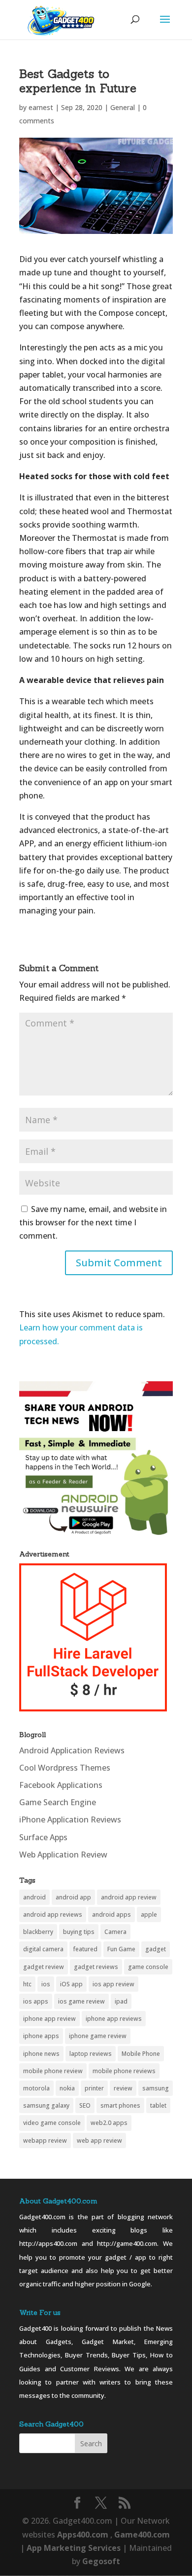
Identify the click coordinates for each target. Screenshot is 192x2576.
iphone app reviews (114, 2019)
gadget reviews (96, 1967)
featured (85, 1949)
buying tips (79, 1932)
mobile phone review (53, 2071)
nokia (67, 2088)
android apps (112, 1914)
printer (94, 2088)
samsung (156, 2088)
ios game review (81, 2001)
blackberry (38, 1932)
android (34, 1897)
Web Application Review (63, 1855)
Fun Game (121, 1949)
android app (73, 1897)
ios (46, 1984)
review (123, 2088)
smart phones (120, 2105)
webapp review (45, 2140)
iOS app (71, 1984)
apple (149, 1914)
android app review (129, 1897)
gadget (156, 1949)
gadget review (44, 1967)
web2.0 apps (109, 2123)
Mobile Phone (141, 2054)
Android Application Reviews (72, 1750)
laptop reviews (91, 2054)
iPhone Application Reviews (70, 1819)
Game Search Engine (58, 1802)
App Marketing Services (74, 2548)
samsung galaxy (46, 2105)
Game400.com (142, 2535)
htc (27, 1984)
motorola (36, 2088)
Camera (115, 1932)
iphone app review (49, 2019)
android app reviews (53, 1914)
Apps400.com (83, 2535)
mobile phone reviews (124, 2071)
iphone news (41, 2054)
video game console (52, 2123)
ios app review (113, 1984)
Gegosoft (101, 2561)
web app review (99, 2140)
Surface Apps (43, 1837)
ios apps (36, 2001)
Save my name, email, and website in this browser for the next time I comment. (93, 1222)
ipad (121, 2001)
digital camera (43, 1949)
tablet (158, 2105)
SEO (85, 2105)
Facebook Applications (61, 1785)
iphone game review (98, 2036)
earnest (41, 107)
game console (148, 1967)
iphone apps (41, 2036)
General (123, 107)
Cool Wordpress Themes (65, 1768)
